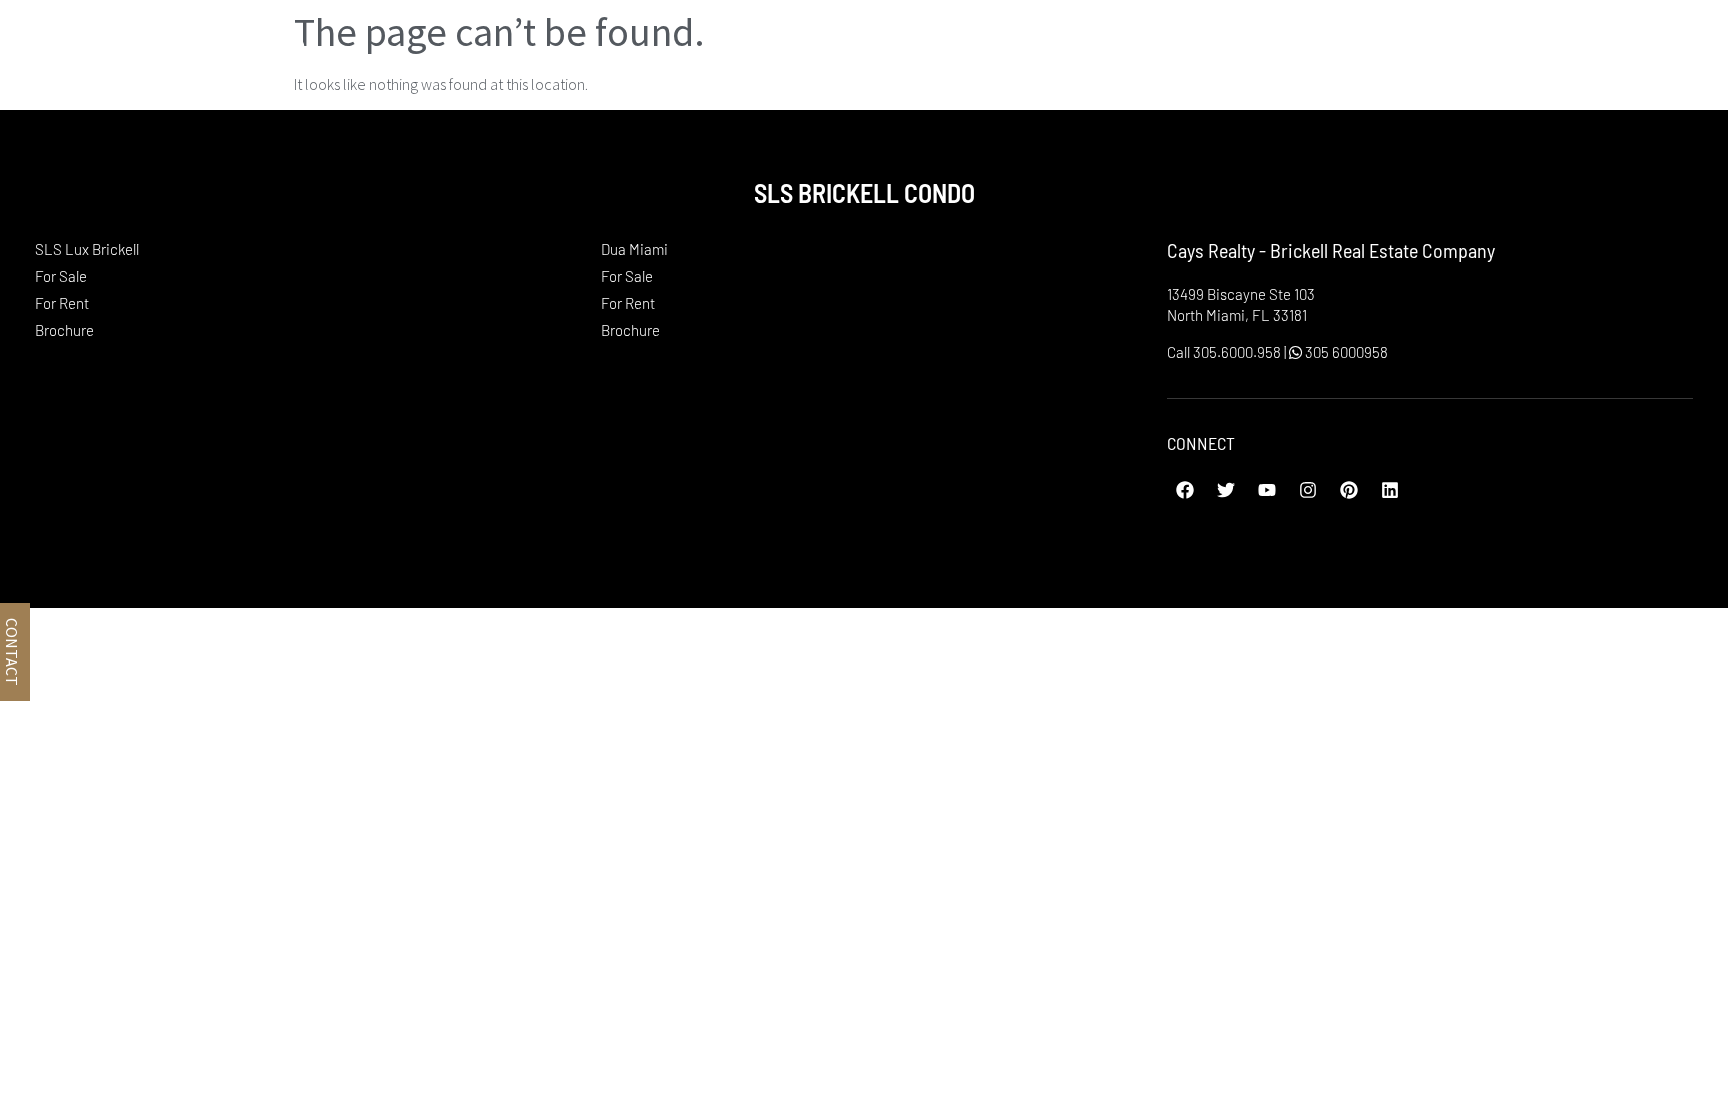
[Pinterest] (1349, 490)
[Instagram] (1308, 490)
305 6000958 (1345, 352)
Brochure (64, 330)
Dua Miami (1534, 49)
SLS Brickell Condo (163, 49)
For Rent (62, 303)
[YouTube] (1267, 490)
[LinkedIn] (1390, 490)
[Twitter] (1226, 490)
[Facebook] (1185, 490)
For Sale (61, 276)
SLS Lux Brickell (1340, 49)
